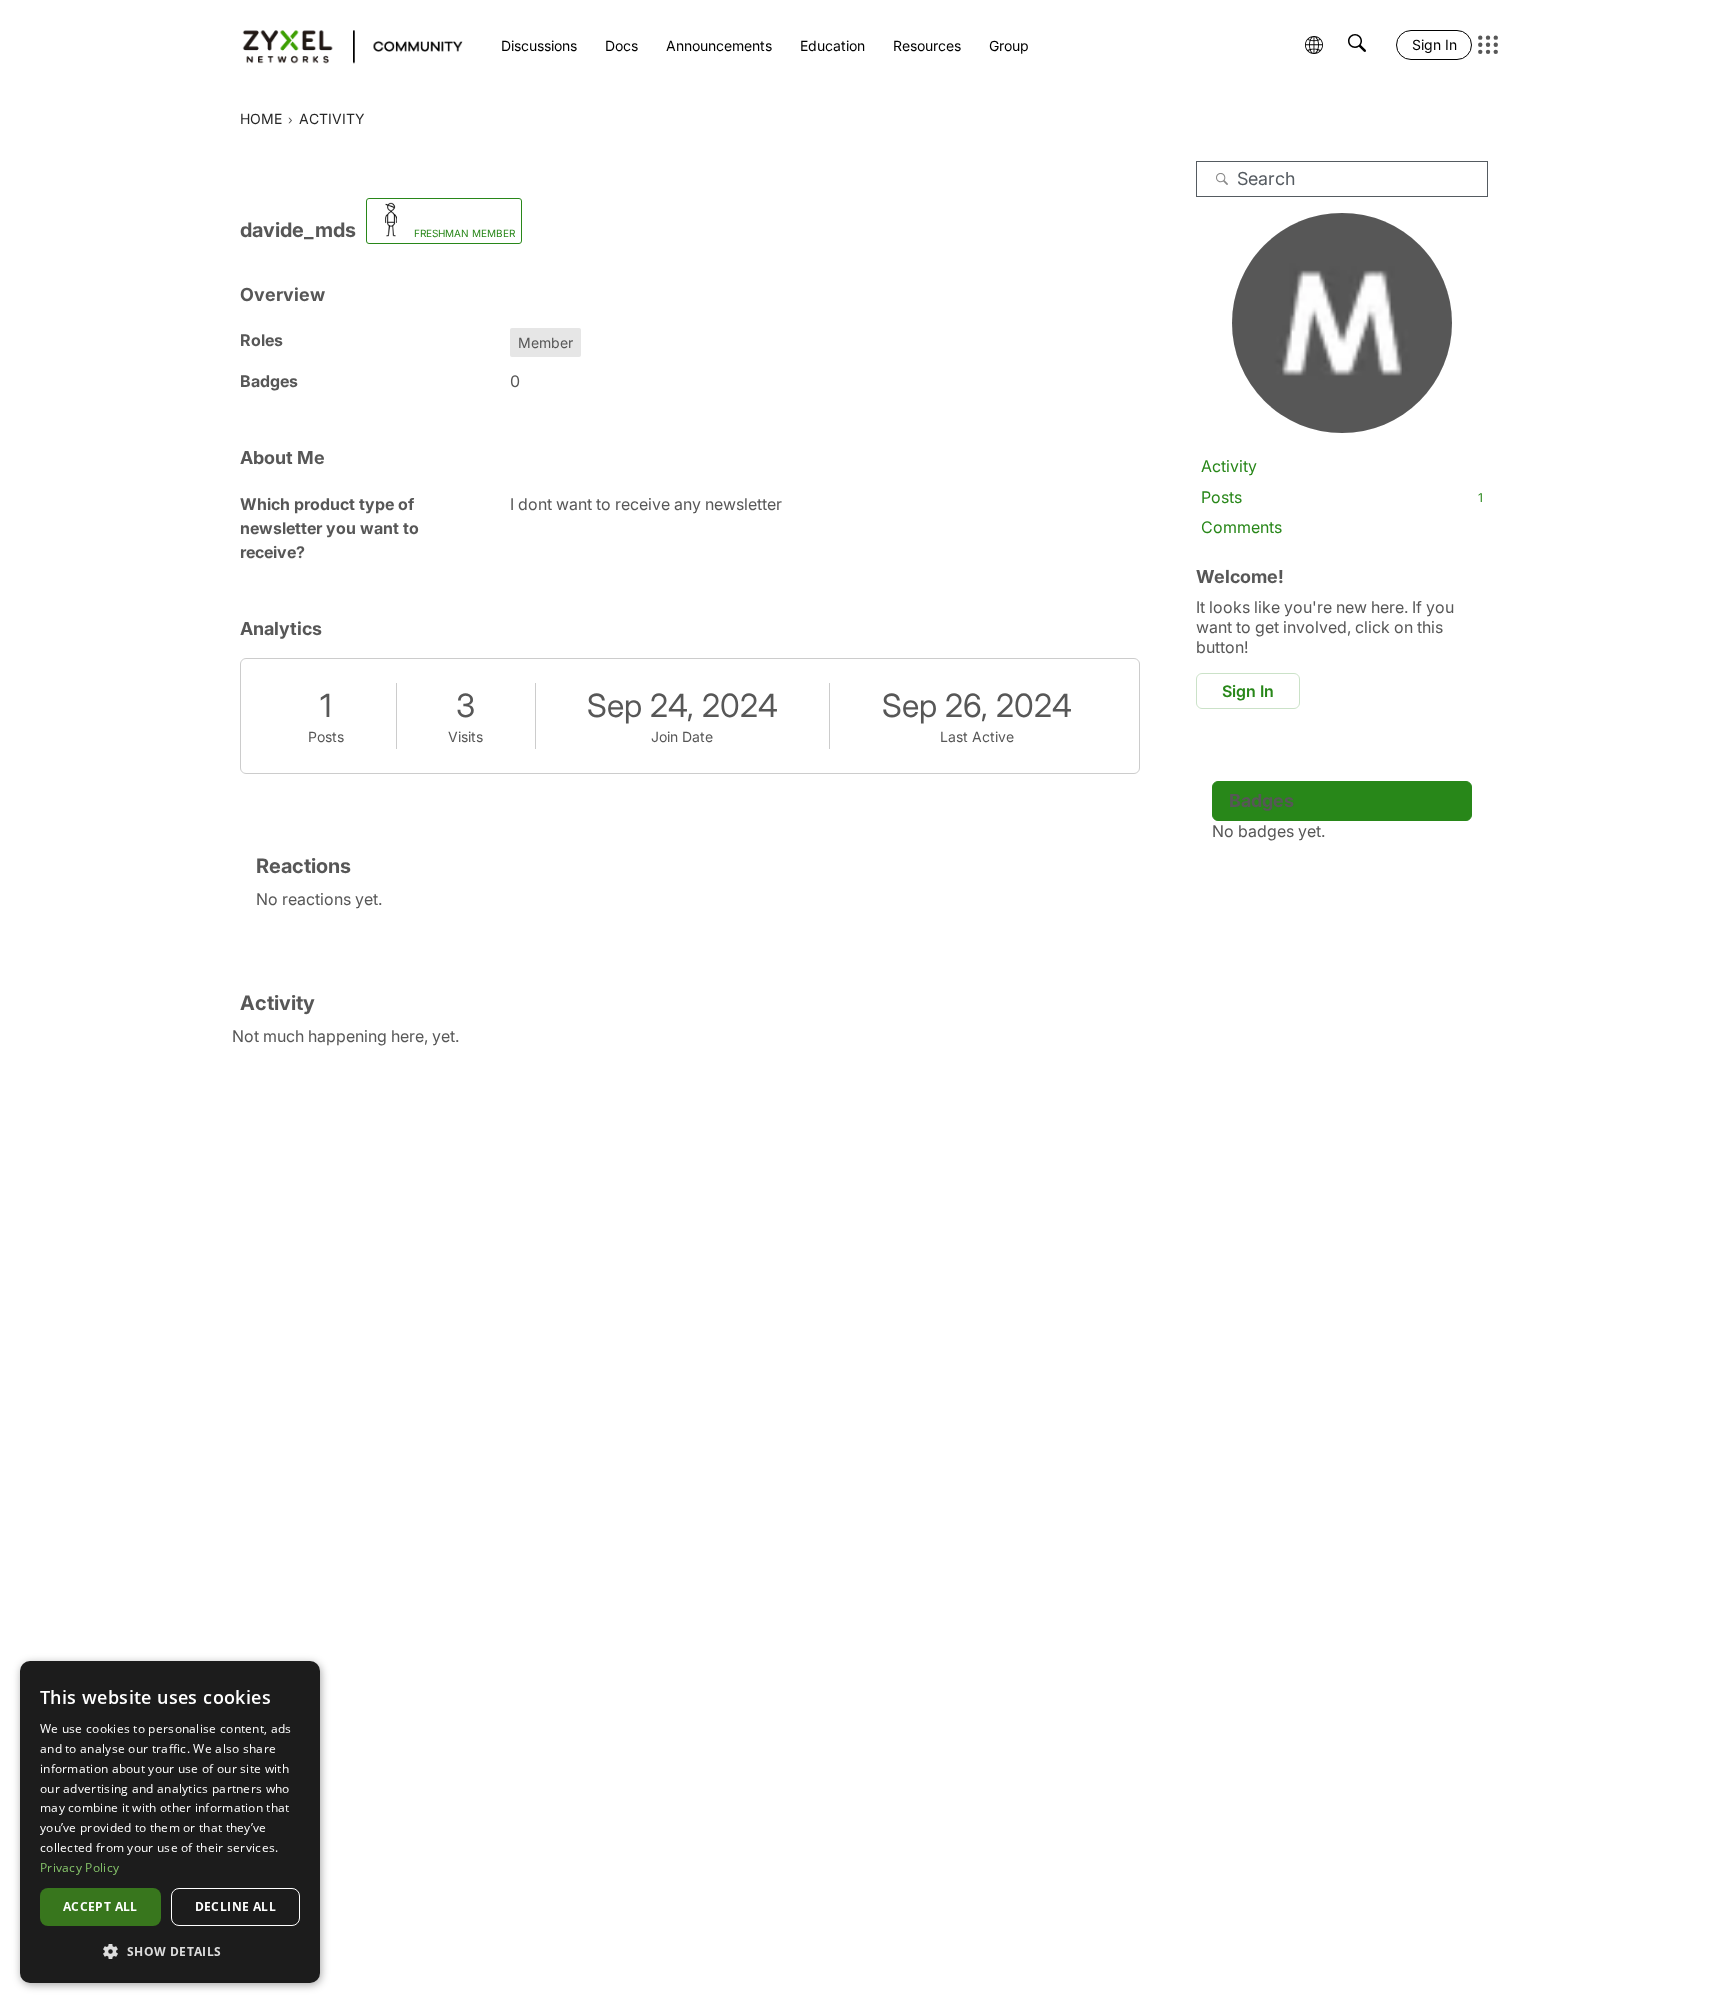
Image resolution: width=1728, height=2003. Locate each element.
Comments (1241, 527)
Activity (1229, 466)
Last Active (977, 736)
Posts (326, 736)
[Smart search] (1357, 45)
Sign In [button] (1248, 691)
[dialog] (170, 1822)
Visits (465, 736)
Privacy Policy (79, 1867)
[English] (343, 45)
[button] (170, 1951)
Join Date (682, 736)
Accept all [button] (100, 1906)
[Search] (1222, 179)
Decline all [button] (235, 1906)
